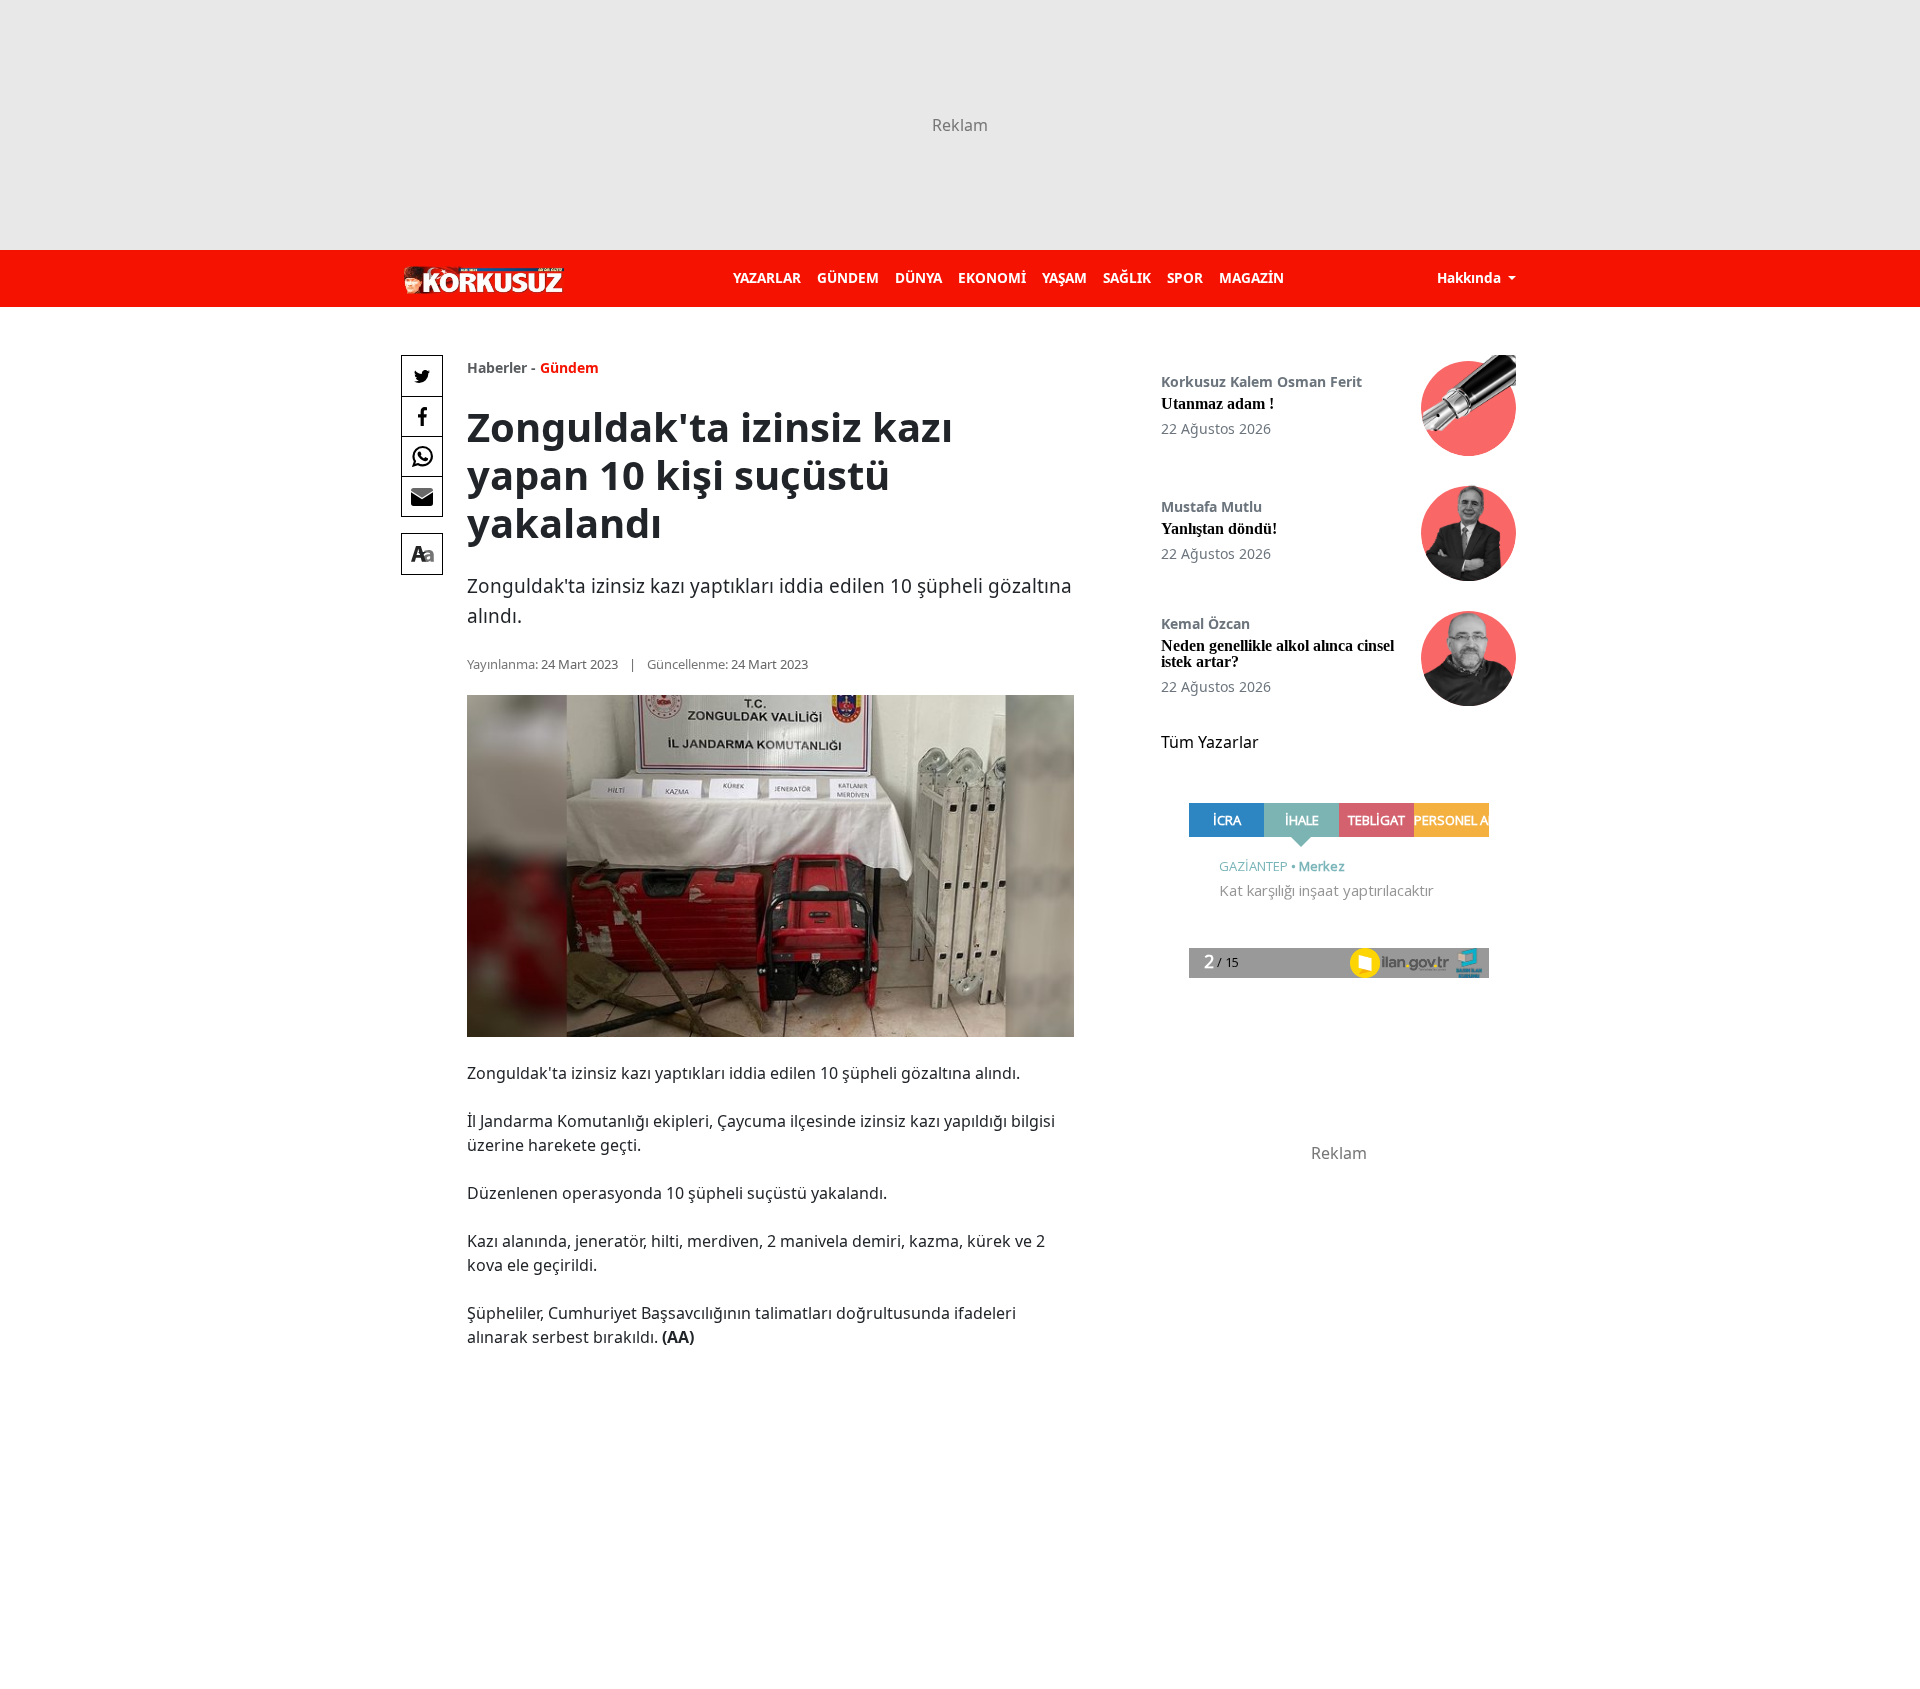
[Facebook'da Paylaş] (422, 416)
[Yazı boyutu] (422, 554)
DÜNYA (918, 277)
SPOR (1185, 277)
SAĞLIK (1127, 277)
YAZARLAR (767, 277)
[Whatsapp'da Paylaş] (422, 456)
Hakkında (1471, 277)
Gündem (569, 367)
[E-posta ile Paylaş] (422, 496)
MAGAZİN (1251, 277)
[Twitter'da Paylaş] (422, 376)
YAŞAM (1064, 277)
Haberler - (501, 367)
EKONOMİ (992, 277)
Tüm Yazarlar (1210, 742)
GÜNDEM (848, 277)
